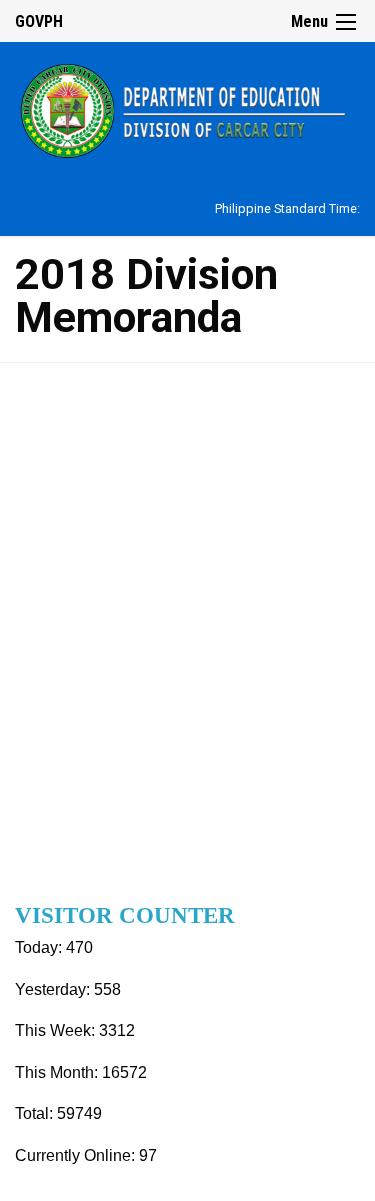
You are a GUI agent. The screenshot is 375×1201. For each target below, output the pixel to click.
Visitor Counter (125, 915)
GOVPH (39, 21)
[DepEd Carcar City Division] (187, 108)
